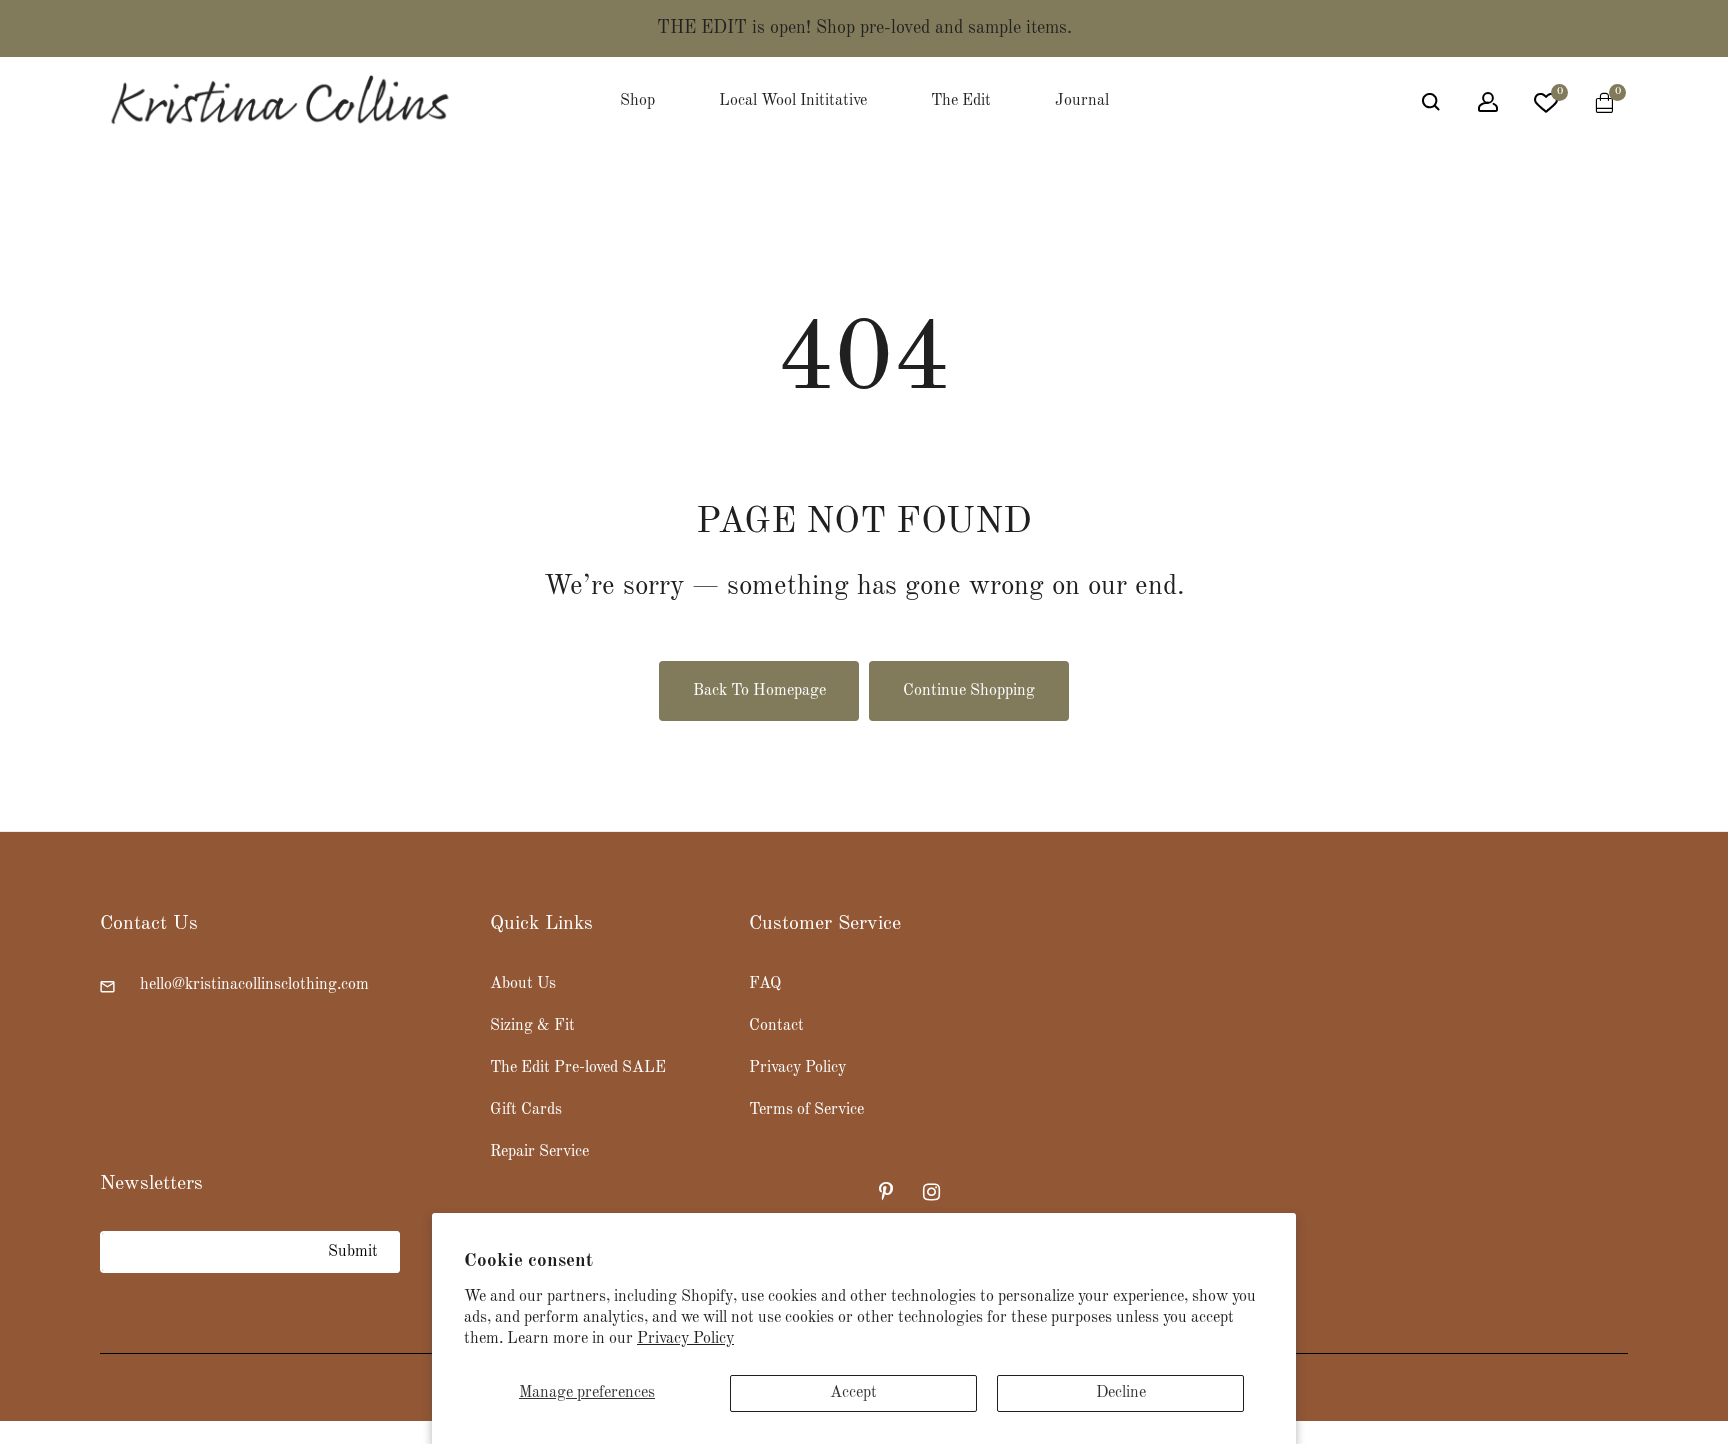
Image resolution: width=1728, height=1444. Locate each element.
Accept (853, 1393)
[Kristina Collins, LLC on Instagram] (933, 1192)
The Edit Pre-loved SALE (578, 1068)
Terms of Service (806, 1110)
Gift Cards (526, 1110)
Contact (776, 1026)
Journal (1082, 101)
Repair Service (539, 1152)
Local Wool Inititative (793, 101)
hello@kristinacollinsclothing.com (254, 985)
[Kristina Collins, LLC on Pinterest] (889, 1192)
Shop (637, 101)
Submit (353, 1252)
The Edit (961, 101)
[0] (1546, 107)
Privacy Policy (685, 1339)
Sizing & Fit (532, 1026)
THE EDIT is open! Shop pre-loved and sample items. (864, 28)
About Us (523, 984)
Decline (1121, 1393)
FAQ (765, 984)
